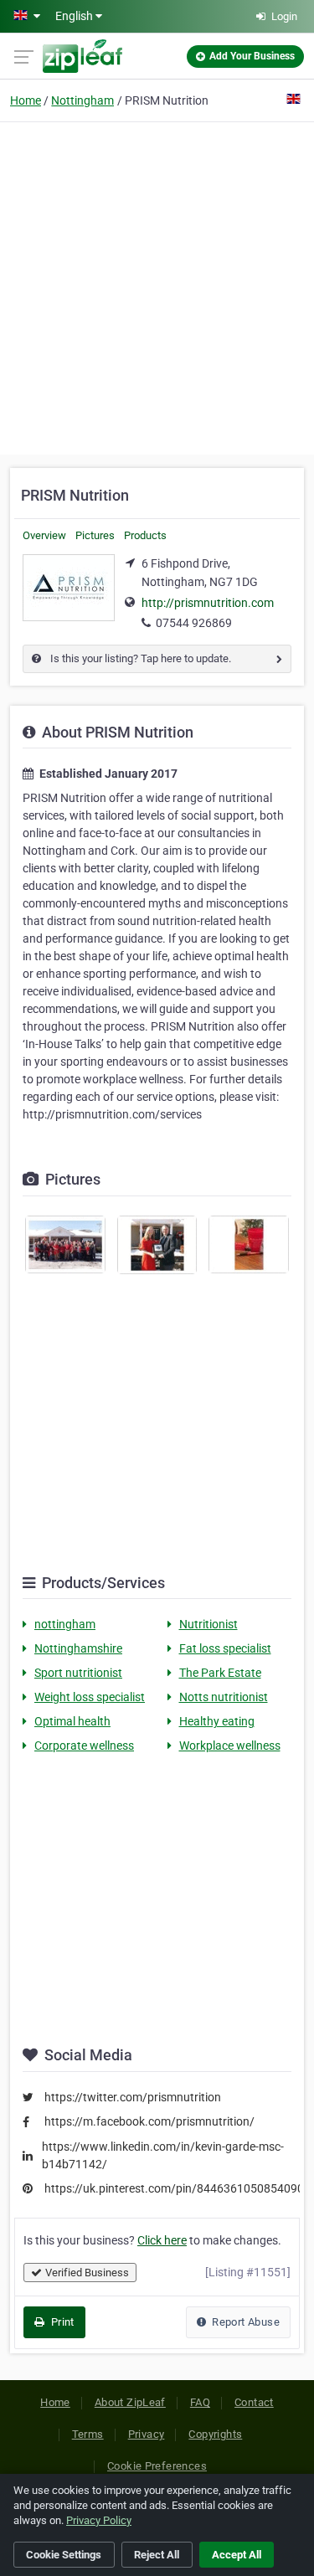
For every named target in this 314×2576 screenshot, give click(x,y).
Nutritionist (208, 1624)
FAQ (200, 2402)
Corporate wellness (84, 1746)
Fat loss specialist (225, 1648)
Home (26, 100)
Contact (254, 2402)
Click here (162, 2240)
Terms (88, 2434)
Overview (44, 535)
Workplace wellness (230, 1746)
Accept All (237, 2555)
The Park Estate (220, 1673)
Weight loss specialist (90, 1697)
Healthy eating (217, 1721)
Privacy (147, 2434)
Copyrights (215, 2434)
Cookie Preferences (157, 2466)
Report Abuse (245, 2322)
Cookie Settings (64, 2555)
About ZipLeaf (130, 2402)
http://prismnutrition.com (208, 603)
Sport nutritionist (78, 1673)
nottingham (65, 1624)
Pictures (95, 535)
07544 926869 (194, 623)
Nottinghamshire (78, 1648)
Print (61, 2322)
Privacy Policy (99, 2520)
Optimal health (72, 1721)
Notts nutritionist (224, 1697)
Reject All (157, 2555)
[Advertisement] (157, 286)
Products (145, 535)
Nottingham (82, 100)
